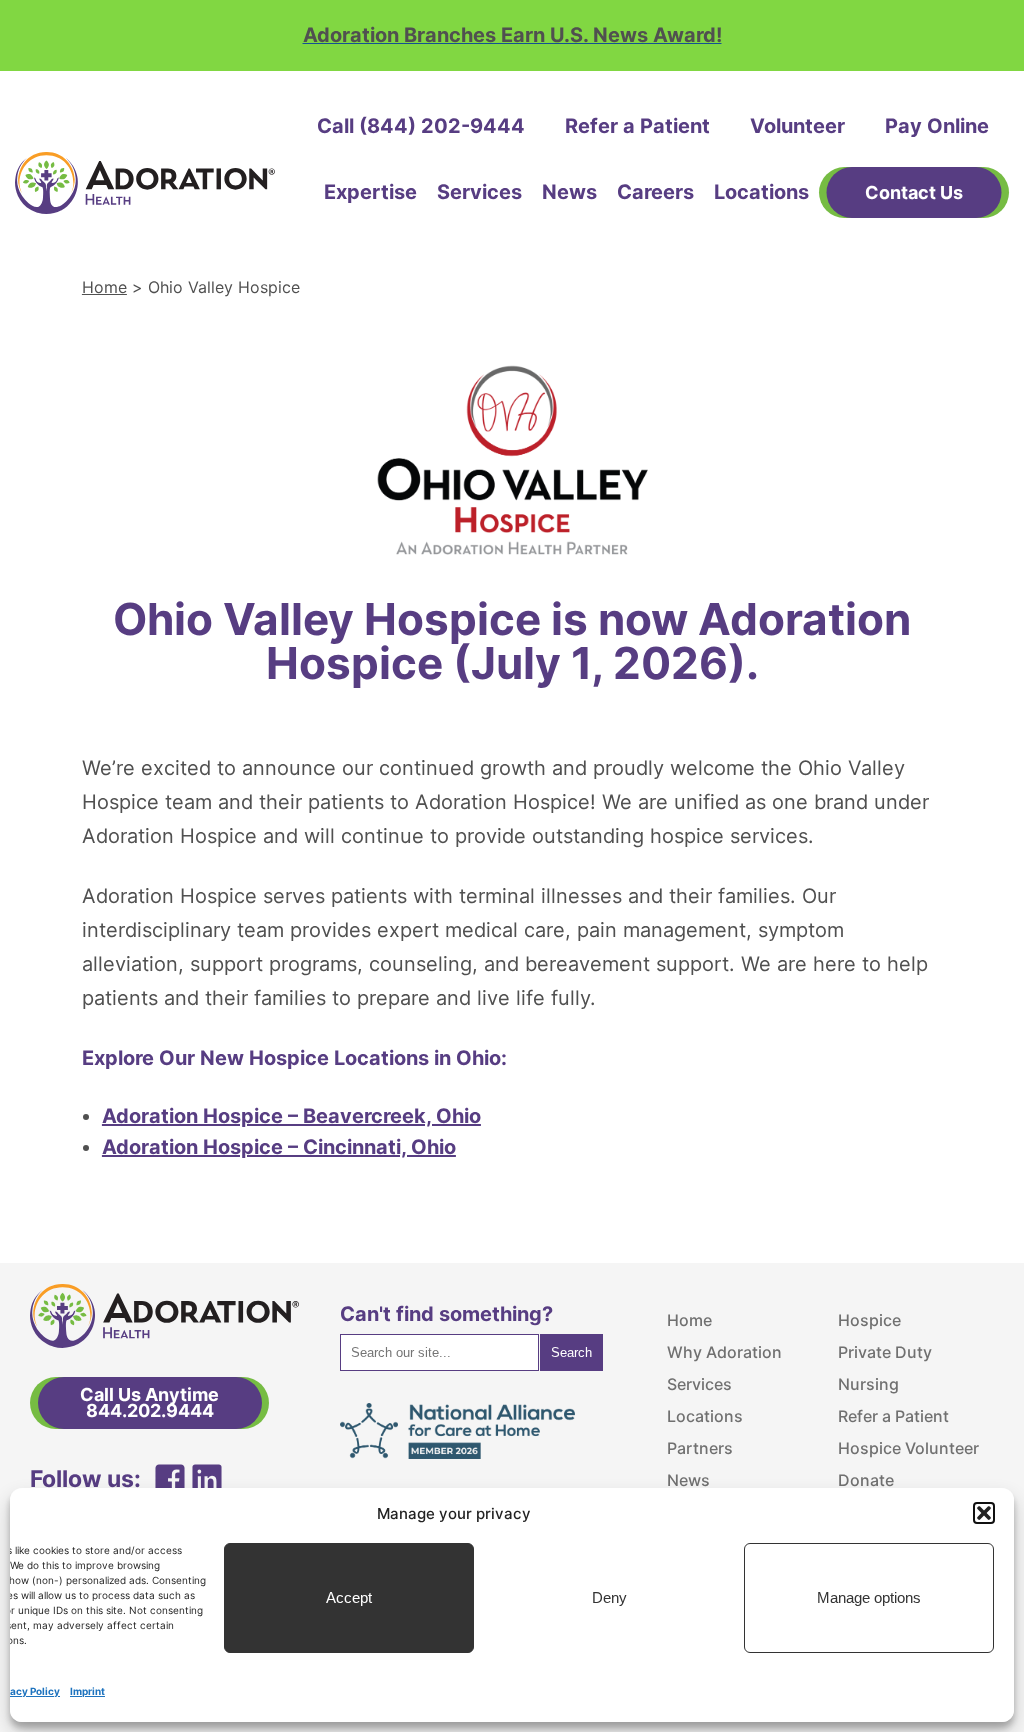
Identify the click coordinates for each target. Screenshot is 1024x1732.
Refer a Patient (637, 126)
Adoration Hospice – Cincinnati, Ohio (279, 1147)
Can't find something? (446, 1314)
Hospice (869, 1320)
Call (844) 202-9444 (421, 126)
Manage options (869, 1597)
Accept (349, 1597)
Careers (655, 192)
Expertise (370, 192)
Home (104, 287)
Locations (761, 192)
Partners (700, 1448)
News (569, 192)
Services (479, 192)
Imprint (87, 1691)
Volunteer (797, 126)
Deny (609, 1597)
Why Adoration (724, 1352)
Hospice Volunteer (908, 1448)
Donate (866, 1480)
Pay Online (937, 126)
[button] (984, 1513)
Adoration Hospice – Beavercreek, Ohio (291, 1116)
